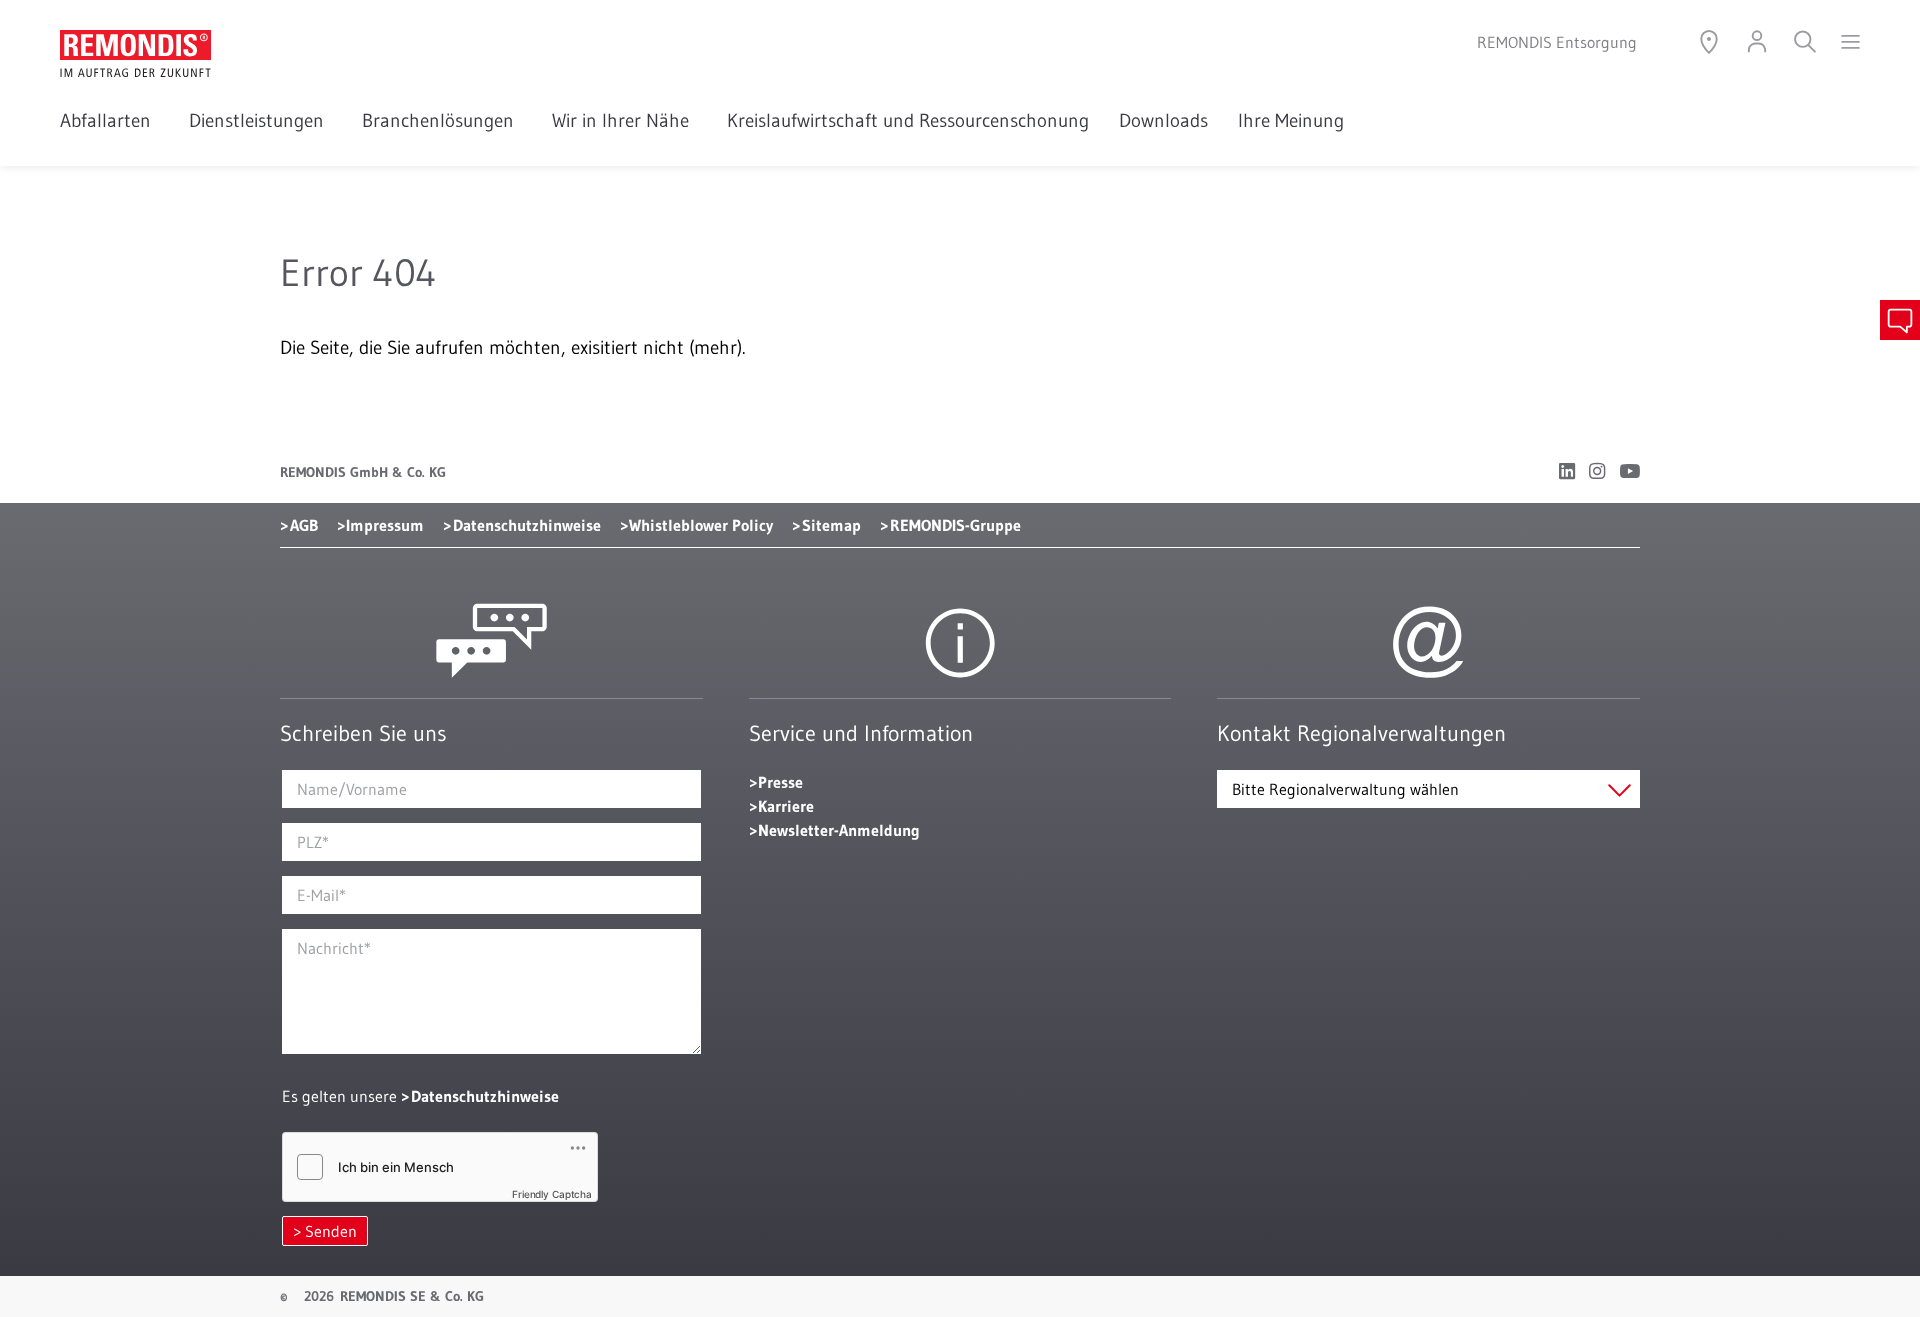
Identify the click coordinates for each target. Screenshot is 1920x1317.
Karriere (786, 806)
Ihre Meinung (1291, 120)
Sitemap (831, 525)
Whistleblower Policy (701, 525)
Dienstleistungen (260, 120)
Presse (780, 782)
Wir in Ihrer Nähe (624, 120)
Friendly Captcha (552, 1194)
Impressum (385, 525)
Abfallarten (109, 120)
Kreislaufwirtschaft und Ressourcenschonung (908, 120)
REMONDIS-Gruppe (955, 525)
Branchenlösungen (442, 120)
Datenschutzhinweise (527, 525)
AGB (304, 525)
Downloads (1163, 120)
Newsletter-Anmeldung (839, 830)
